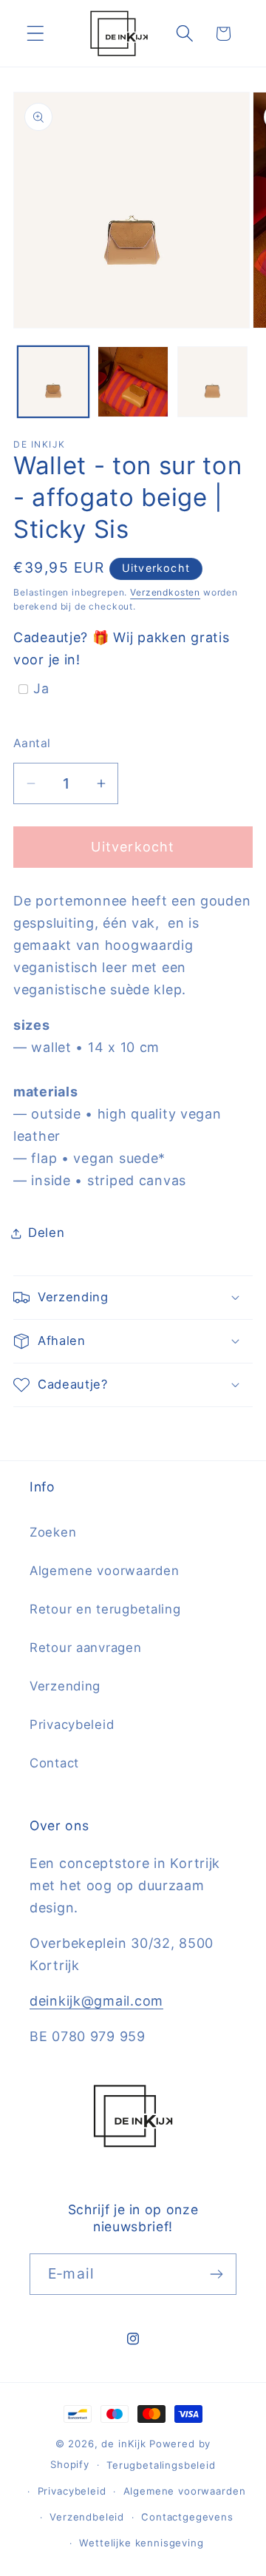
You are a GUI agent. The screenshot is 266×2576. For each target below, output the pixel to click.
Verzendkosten (165, 592)
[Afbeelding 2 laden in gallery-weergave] (133, 382)
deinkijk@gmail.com (96, 2001)
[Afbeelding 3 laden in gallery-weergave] (213, 382)
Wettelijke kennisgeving (141, 2543)
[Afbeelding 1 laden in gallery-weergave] (53, 382)
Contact (54, 1763)
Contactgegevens (187, 2517)
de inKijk (124, 2444)
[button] (36, 34)
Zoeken (53, 1532)
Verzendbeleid (87, 2517)
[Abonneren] (216, 2274)
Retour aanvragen (86, 1648)
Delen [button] (47, 1233)
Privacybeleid (72, 1724)
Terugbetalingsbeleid (161, 2465)
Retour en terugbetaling (105, 1609)
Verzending (65, 1686)
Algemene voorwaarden (104, 1571)
